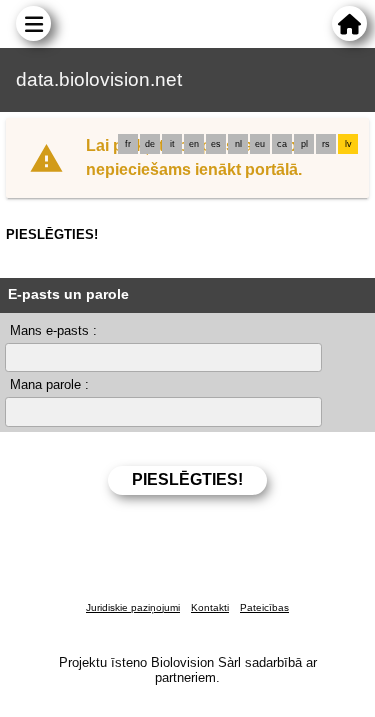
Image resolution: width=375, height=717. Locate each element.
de (150, 144)
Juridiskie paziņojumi (133, 607)
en (194, 144)
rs (326, 144)
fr (128, 144)
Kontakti (210, 607)
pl (304, 144)
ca (282, 144)
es (216, 144)
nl (238, 144)
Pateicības (264, 607)
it (172, 144)
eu (260, 144)
